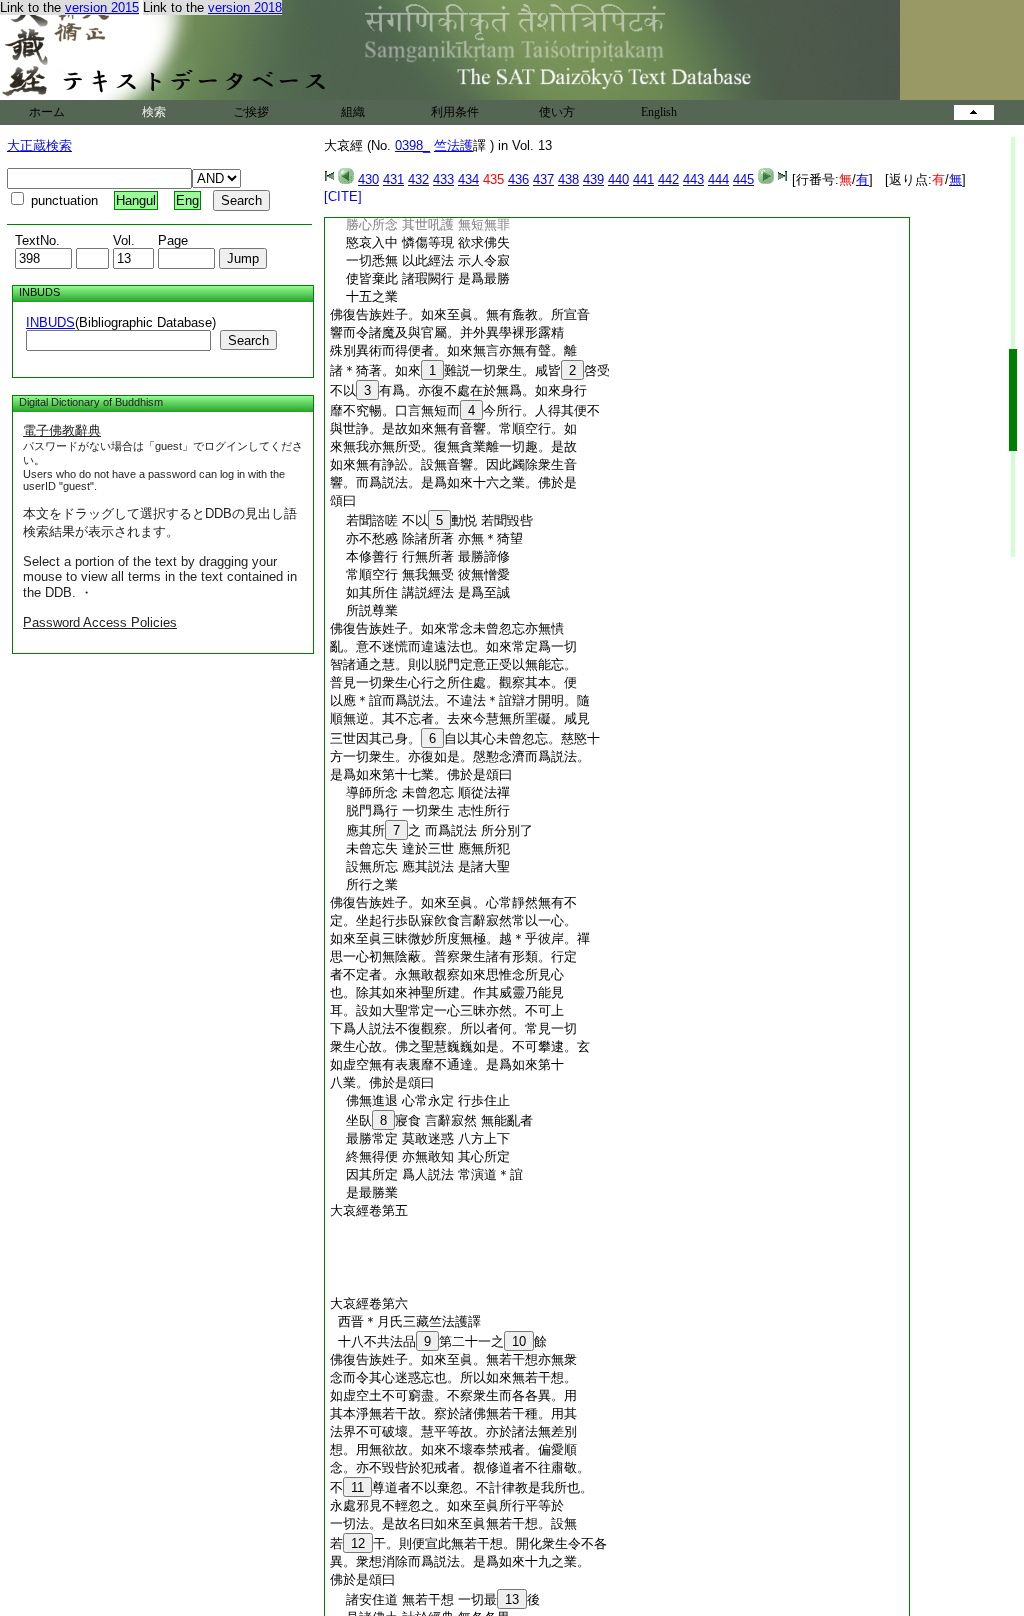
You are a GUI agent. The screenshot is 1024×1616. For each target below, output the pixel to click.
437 (543, 179)
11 (357, 1487)
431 (393, 179)
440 (618, 179)
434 (468, 179)
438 (568, 179)
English (659, 112)
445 (743, 179)
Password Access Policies (100, 622)
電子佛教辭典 (62, 430)
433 (443, 179)
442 (668, 179)
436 (518, 179)
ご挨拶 (251, 112)
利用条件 (455, 112)
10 (519, 1341)
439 (593, 179)
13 (512, 1599)
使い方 (557, 112)
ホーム (47, 112)
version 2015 (102, 7)
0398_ (412, 145)
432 (418, 179)
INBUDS (50, 322)
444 (718, 179)
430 (368, 179)
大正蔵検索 (39, 145)
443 (693, 179)
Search (248, 340)
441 (643, 179)
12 (358, 1543)
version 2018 (245, 7)
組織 (353, 112)
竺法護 (453, 145)
